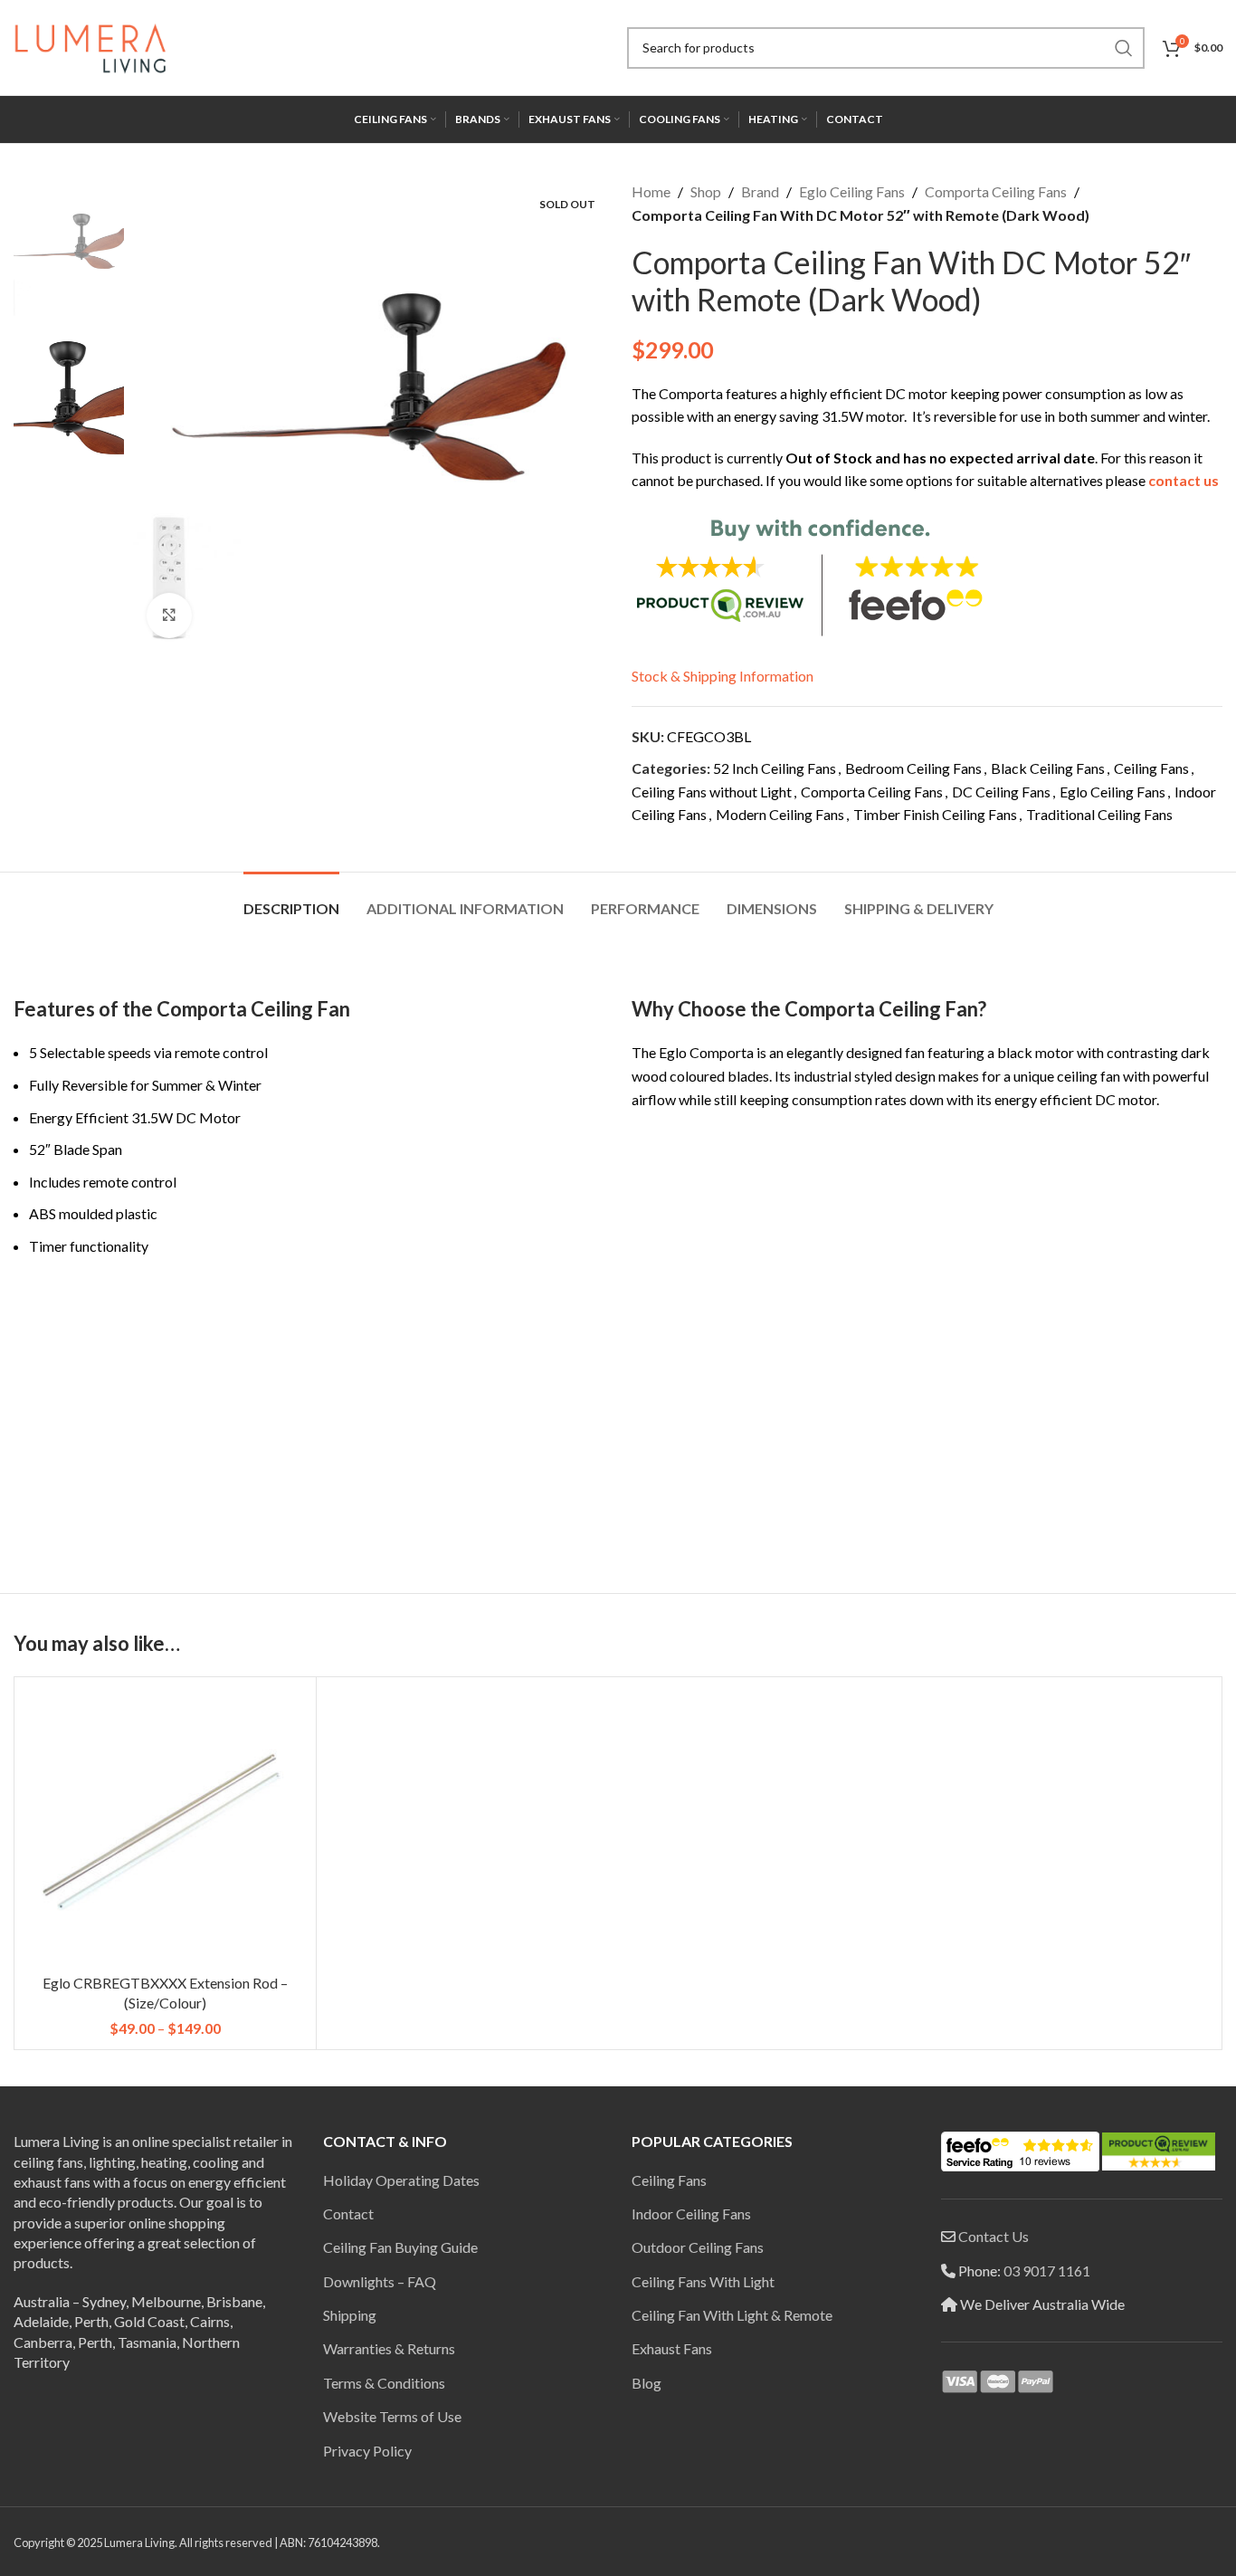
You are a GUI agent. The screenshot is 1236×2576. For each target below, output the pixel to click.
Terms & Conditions (384, 2383)
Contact (348, 2213)
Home (651, 191)
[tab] (291, 899)
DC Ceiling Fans (1001, 792)
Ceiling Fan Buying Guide (400, 2247)
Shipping (350, 2315)
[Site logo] (90, 46)
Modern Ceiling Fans (780, 814)
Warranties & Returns (389, 2348)
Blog (647, 2383)
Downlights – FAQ (380, 2281)
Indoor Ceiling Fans (691, 2213)
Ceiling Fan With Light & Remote (732, 2315)
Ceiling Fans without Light (712, 792)
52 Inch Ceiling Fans (775, 768)
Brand (760, 191)
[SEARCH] (1124, 48)
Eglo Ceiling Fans (852, 191)
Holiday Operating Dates (401, 2180)
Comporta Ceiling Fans (996, 191)
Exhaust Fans (672, 2348)
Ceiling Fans (1151, 768)
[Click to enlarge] (169, 615)
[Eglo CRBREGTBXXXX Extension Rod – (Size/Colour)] (165, 1828)
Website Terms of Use (392, 2416)
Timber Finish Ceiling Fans (935, 814)
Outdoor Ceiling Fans (698, 2247)
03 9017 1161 (1047, 2271)
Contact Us (994, 2236)
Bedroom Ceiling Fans (913, 768)
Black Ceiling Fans (1048, 768)
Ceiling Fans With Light (703, 2281)
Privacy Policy (367, 2451)
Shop (706, 191)
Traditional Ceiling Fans (1099, 814)
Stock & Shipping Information (723, 676)
